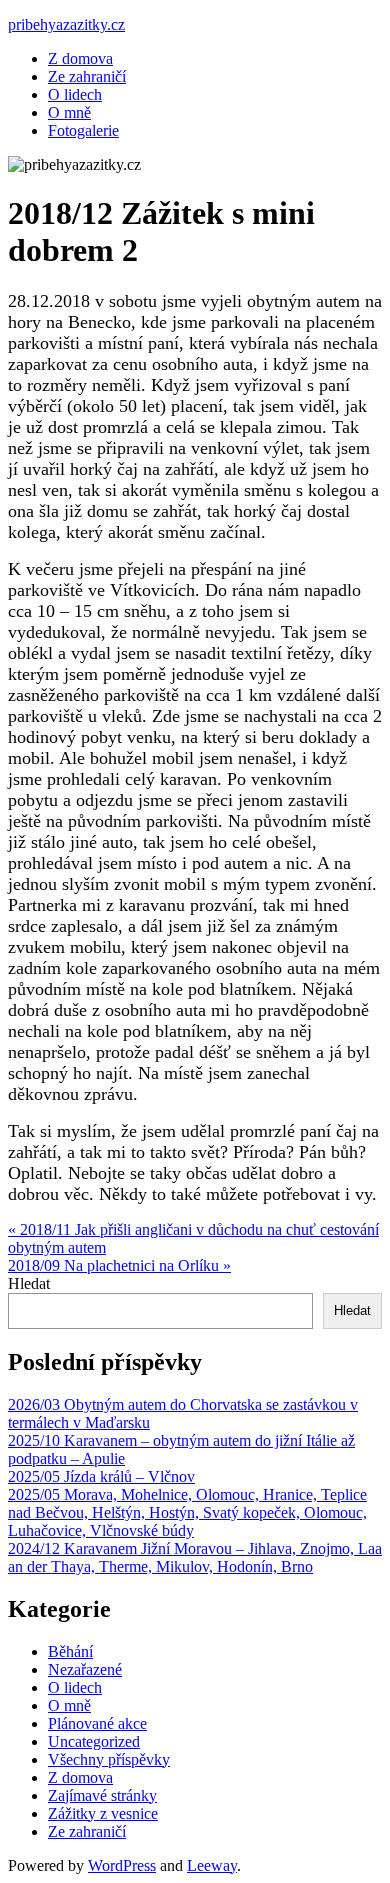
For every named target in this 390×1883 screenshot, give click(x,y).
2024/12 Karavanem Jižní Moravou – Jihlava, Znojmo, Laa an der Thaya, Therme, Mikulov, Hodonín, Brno (195, 1557)
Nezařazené (85, 1669)
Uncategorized (94, 1741)
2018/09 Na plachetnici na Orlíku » (119, 1265)
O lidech (75, 94)
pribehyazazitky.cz (66, 24)
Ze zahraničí (87, 76)
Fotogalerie (83, 130)
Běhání (70, 1651)
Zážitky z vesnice (103, 1813)
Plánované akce (97, 1723)
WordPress (122, 1865)
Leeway (212, 1865)
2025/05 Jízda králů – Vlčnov (101, 1476)
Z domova (80, 58)
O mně (69, 112)
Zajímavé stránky (102, 1795)
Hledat (29, 1283)
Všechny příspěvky (109, 1759)
